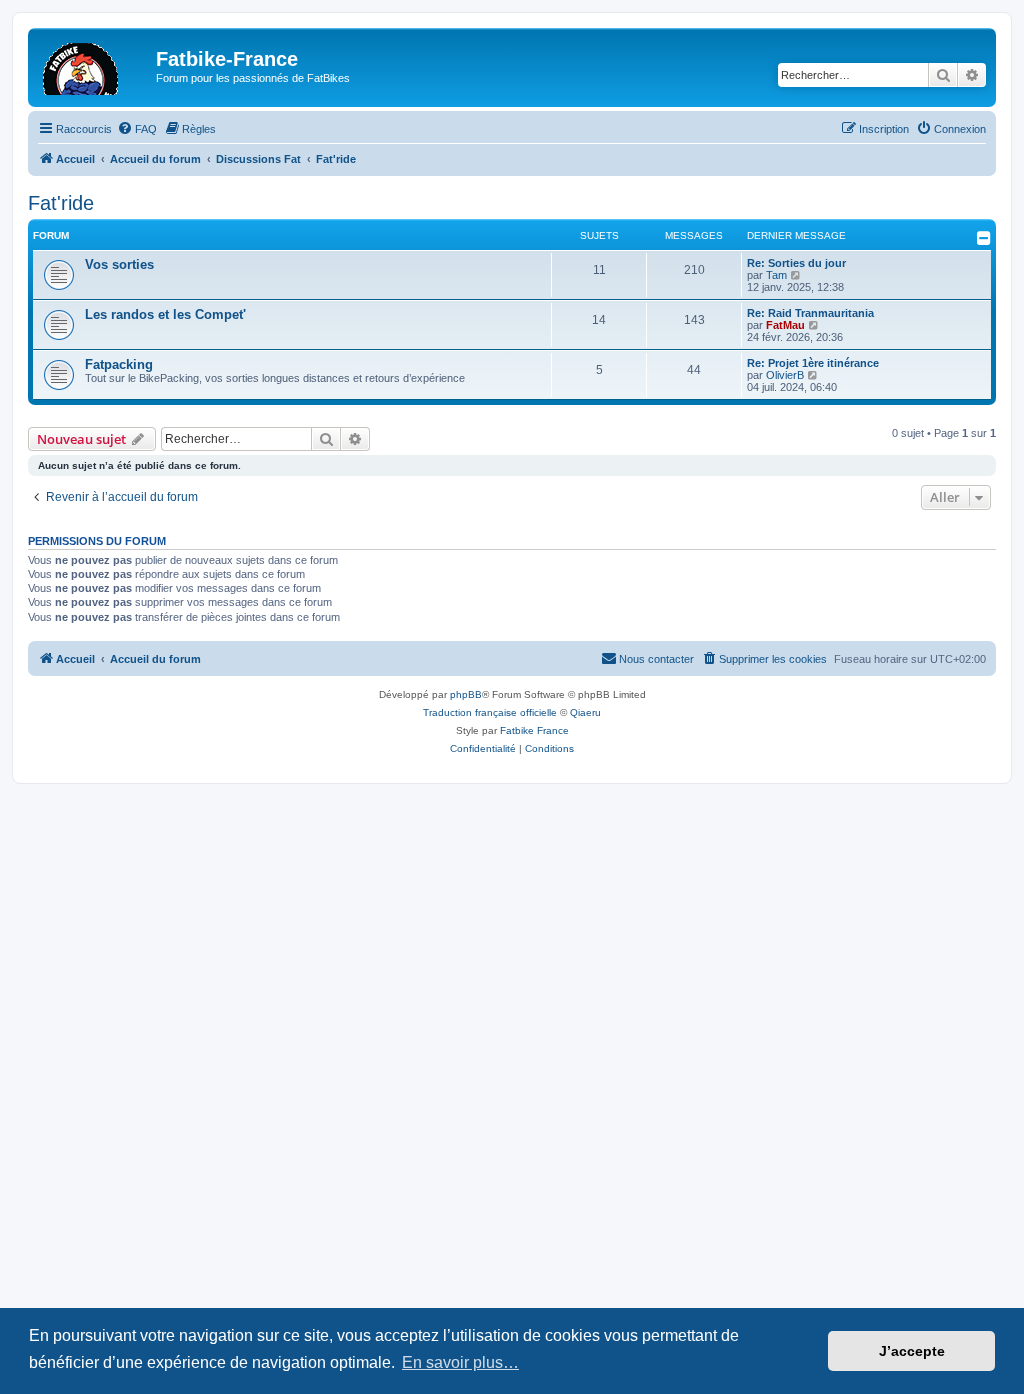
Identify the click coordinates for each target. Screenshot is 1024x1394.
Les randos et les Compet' (165, 314)
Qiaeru (585, 712)
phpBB (466, 694)
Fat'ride (61, 203)
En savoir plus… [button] (460, 1362)
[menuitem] (137, 129)
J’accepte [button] (912, 1351)
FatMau (785, 325)
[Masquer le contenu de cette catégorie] (984, 238)
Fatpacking (119, 364)
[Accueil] (94, 65)
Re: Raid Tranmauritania (810, 313)
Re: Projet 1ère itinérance (813, 363)
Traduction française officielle (490, 712)
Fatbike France (534, 730)
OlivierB (785, 375)
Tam (776, 275)
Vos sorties (119, 264)
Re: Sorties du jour (796, 263)
